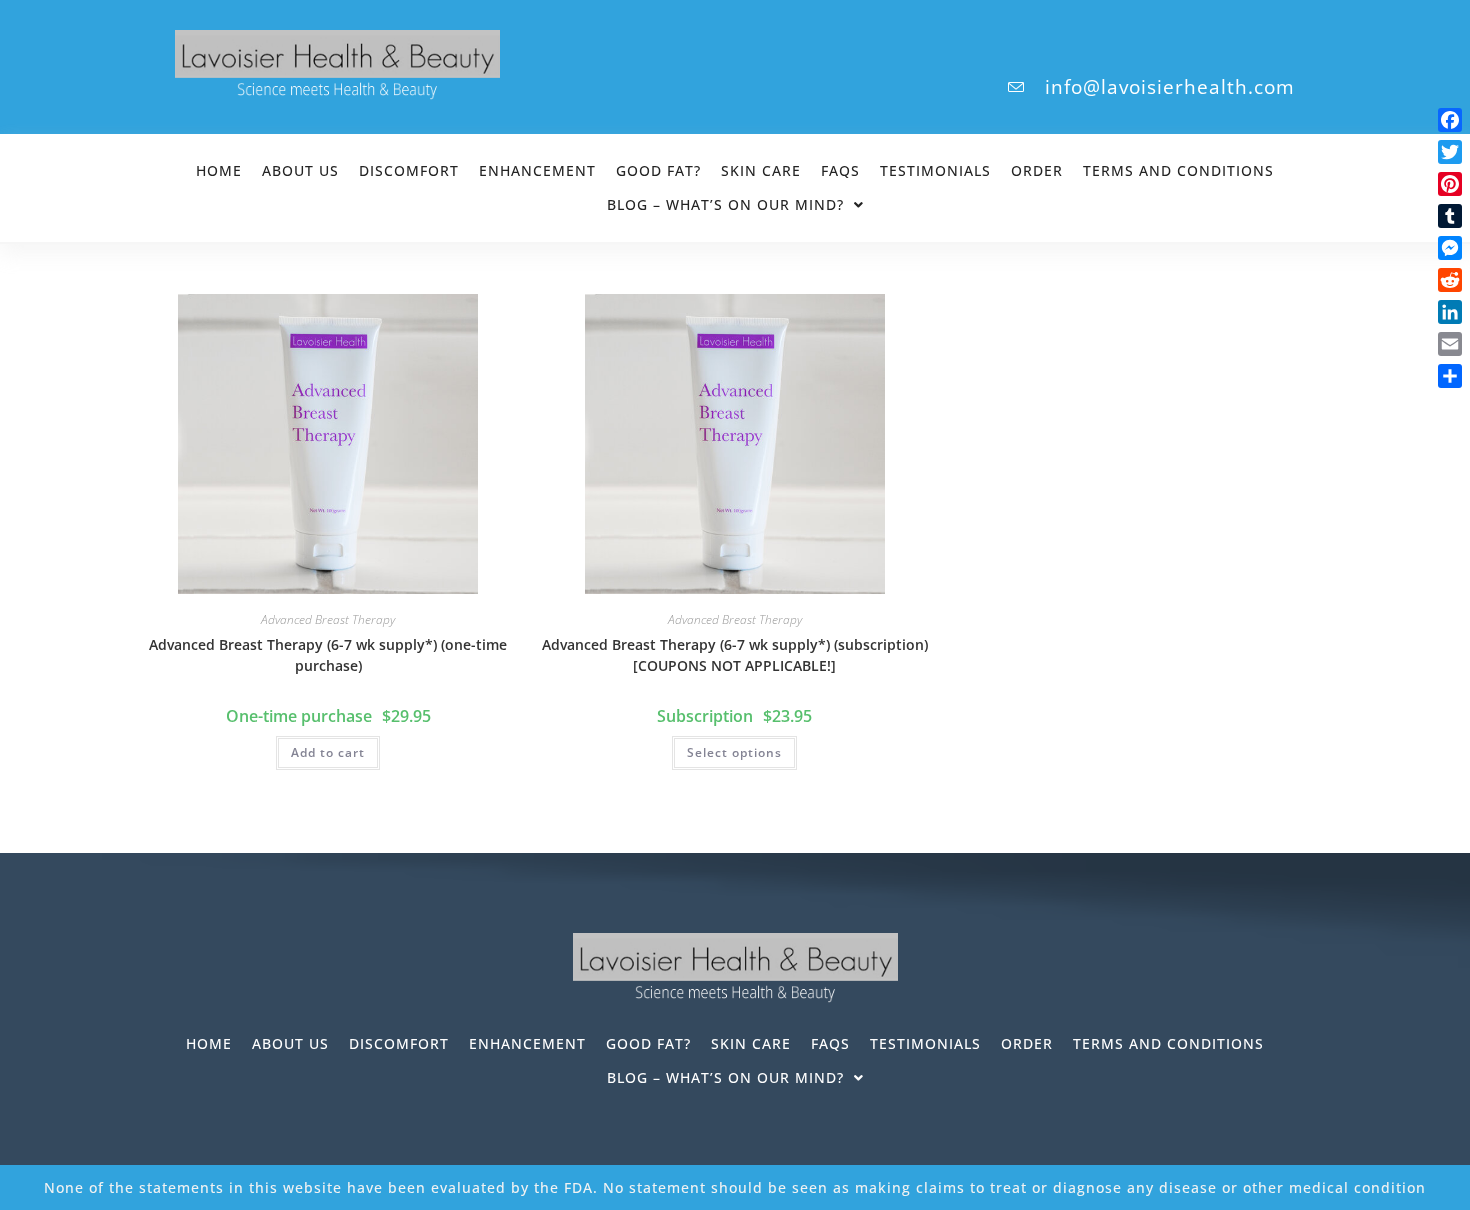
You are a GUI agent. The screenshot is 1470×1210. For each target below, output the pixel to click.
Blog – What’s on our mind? (725, 204)
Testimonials (935, 170)
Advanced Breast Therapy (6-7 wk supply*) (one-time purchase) (328, 655)
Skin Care (761, 170)
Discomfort (409, 170)
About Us (300, 170)
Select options (734, 752)
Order (1037, 170)
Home (219, 170)
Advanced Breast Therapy (328, 619)
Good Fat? (658, 170)
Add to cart (328, 752)
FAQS (840, 170)
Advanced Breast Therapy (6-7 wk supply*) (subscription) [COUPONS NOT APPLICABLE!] (735, 655)
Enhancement (537, 170)
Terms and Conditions (1178, 170)
